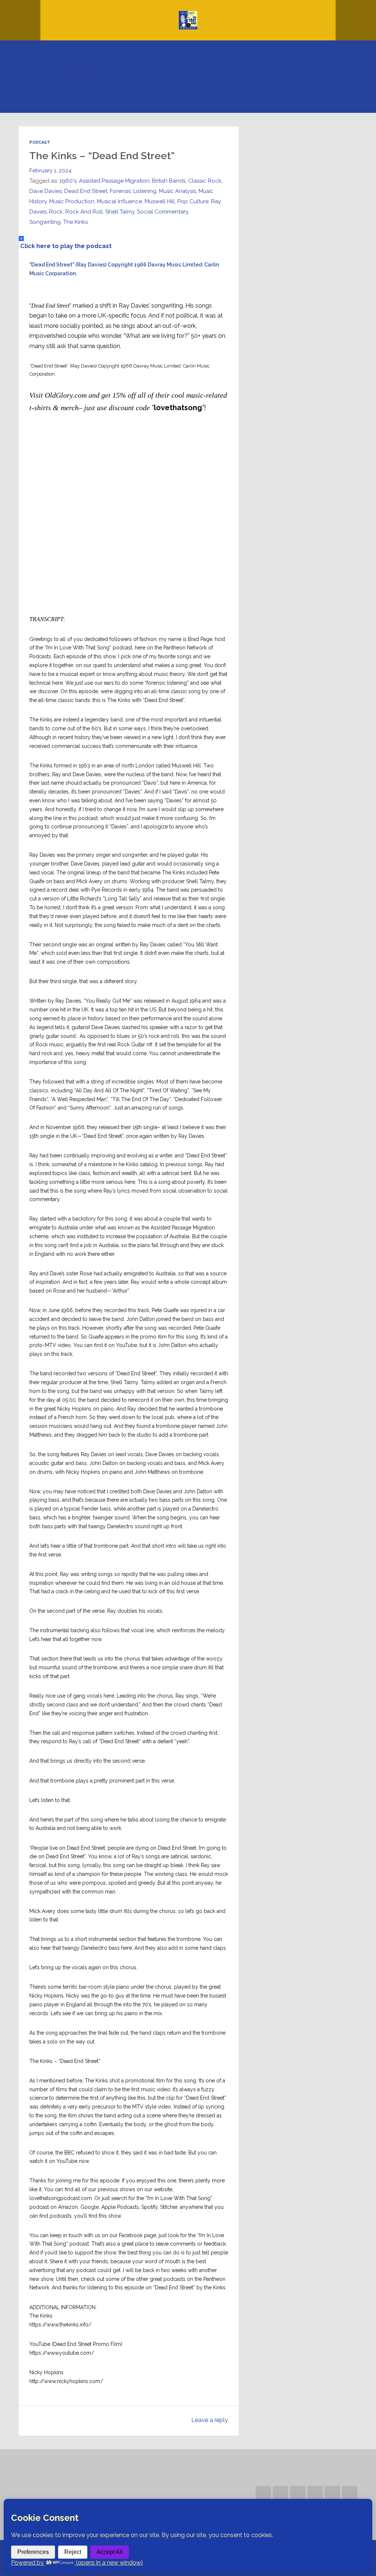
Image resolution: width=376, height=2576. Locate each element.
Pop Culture (193, 201)
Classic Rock (205, 181)
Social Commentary (162, 212)
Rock (56, 212)
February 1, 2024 (50, 171)
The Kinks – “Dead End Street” (102, 156)
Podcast (40, 142)
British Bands (169, 181)
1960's (68, 181)
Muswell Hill (160, 201)
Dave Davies (46, 191)
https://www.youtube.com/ (62, 2353)
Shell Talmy (120, 212)
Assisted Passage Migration (114, 181)
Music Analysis (178, 191)
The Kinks (75, 222)
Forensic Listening (133, 191)
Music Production (72, 201)
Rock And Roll (84, 212)
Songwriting (45, 222)
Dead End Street (86, 191)
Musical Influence (120, 201)
